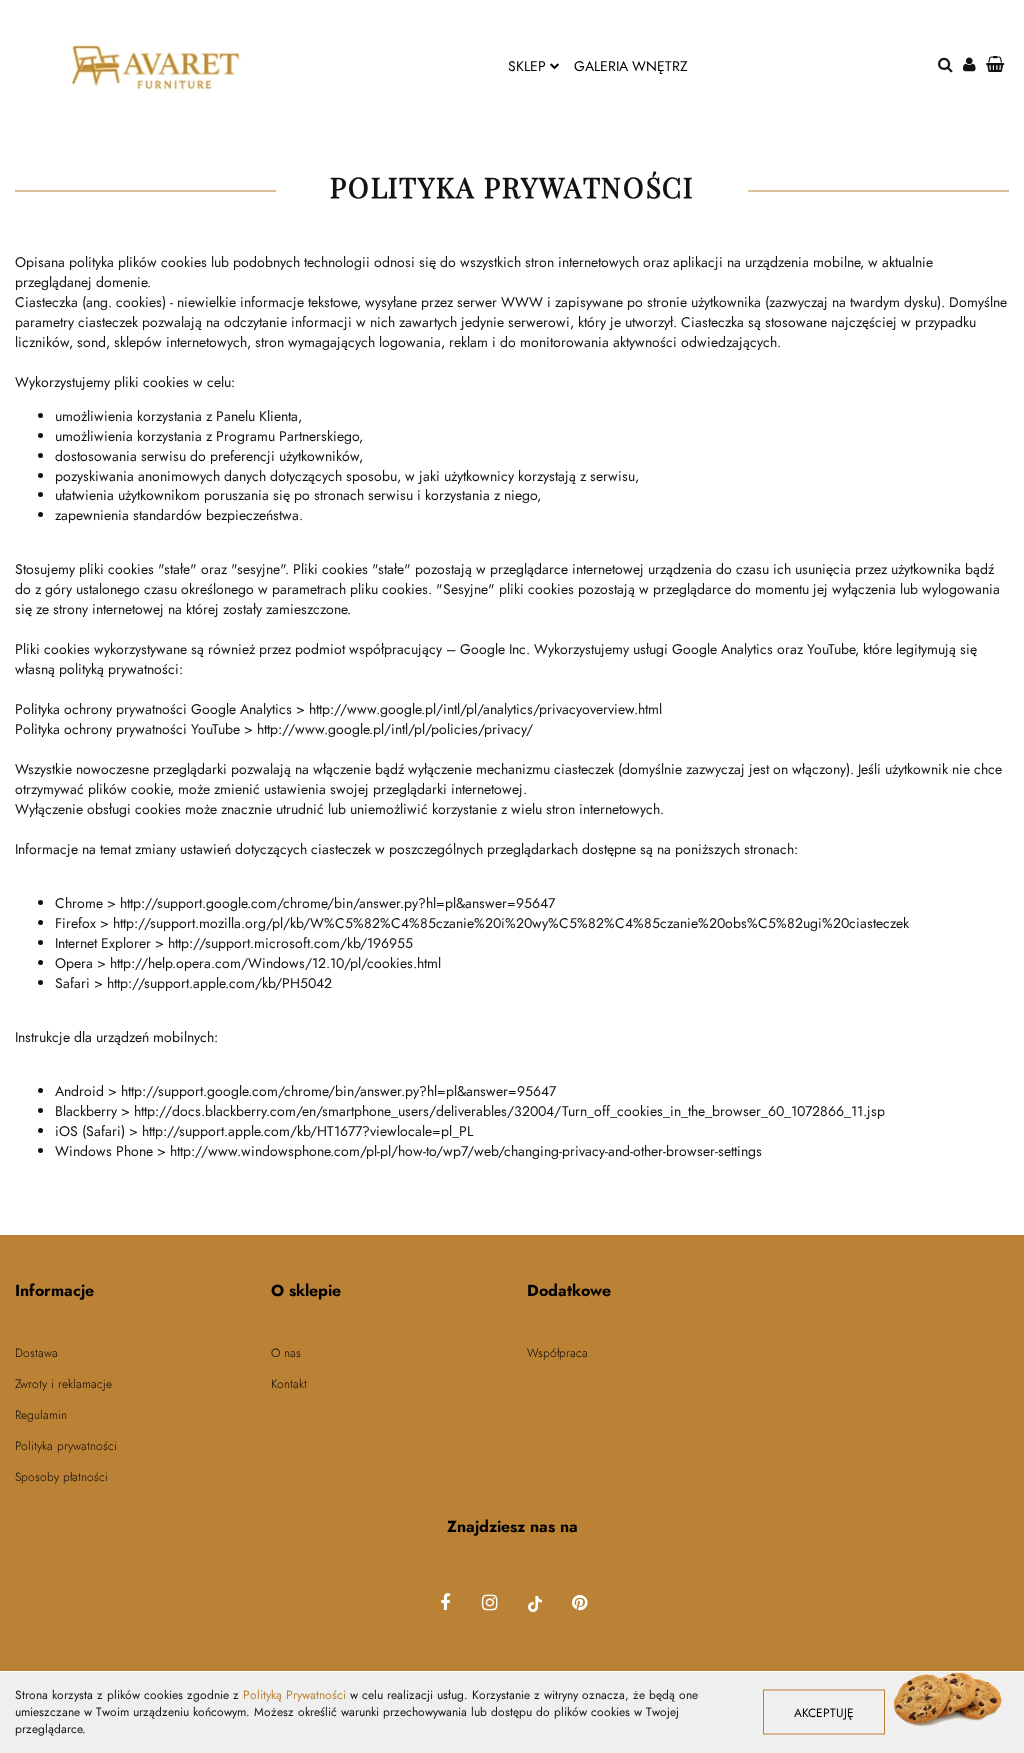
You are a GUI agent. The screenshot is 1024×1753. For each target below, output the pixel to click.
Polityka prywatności (66, 1446)
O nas (286, 1353)
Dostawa (36, 1353)
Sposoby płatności (61, 1477)
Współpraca (557, 1353)
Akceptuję (824, 1713)
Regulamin (41, 1415)
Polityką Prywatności (294, 1695)
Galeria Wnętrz (631, 66)
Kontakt (289, 1384)
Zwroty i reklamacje (63, 1384)
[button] (128, 1291)
